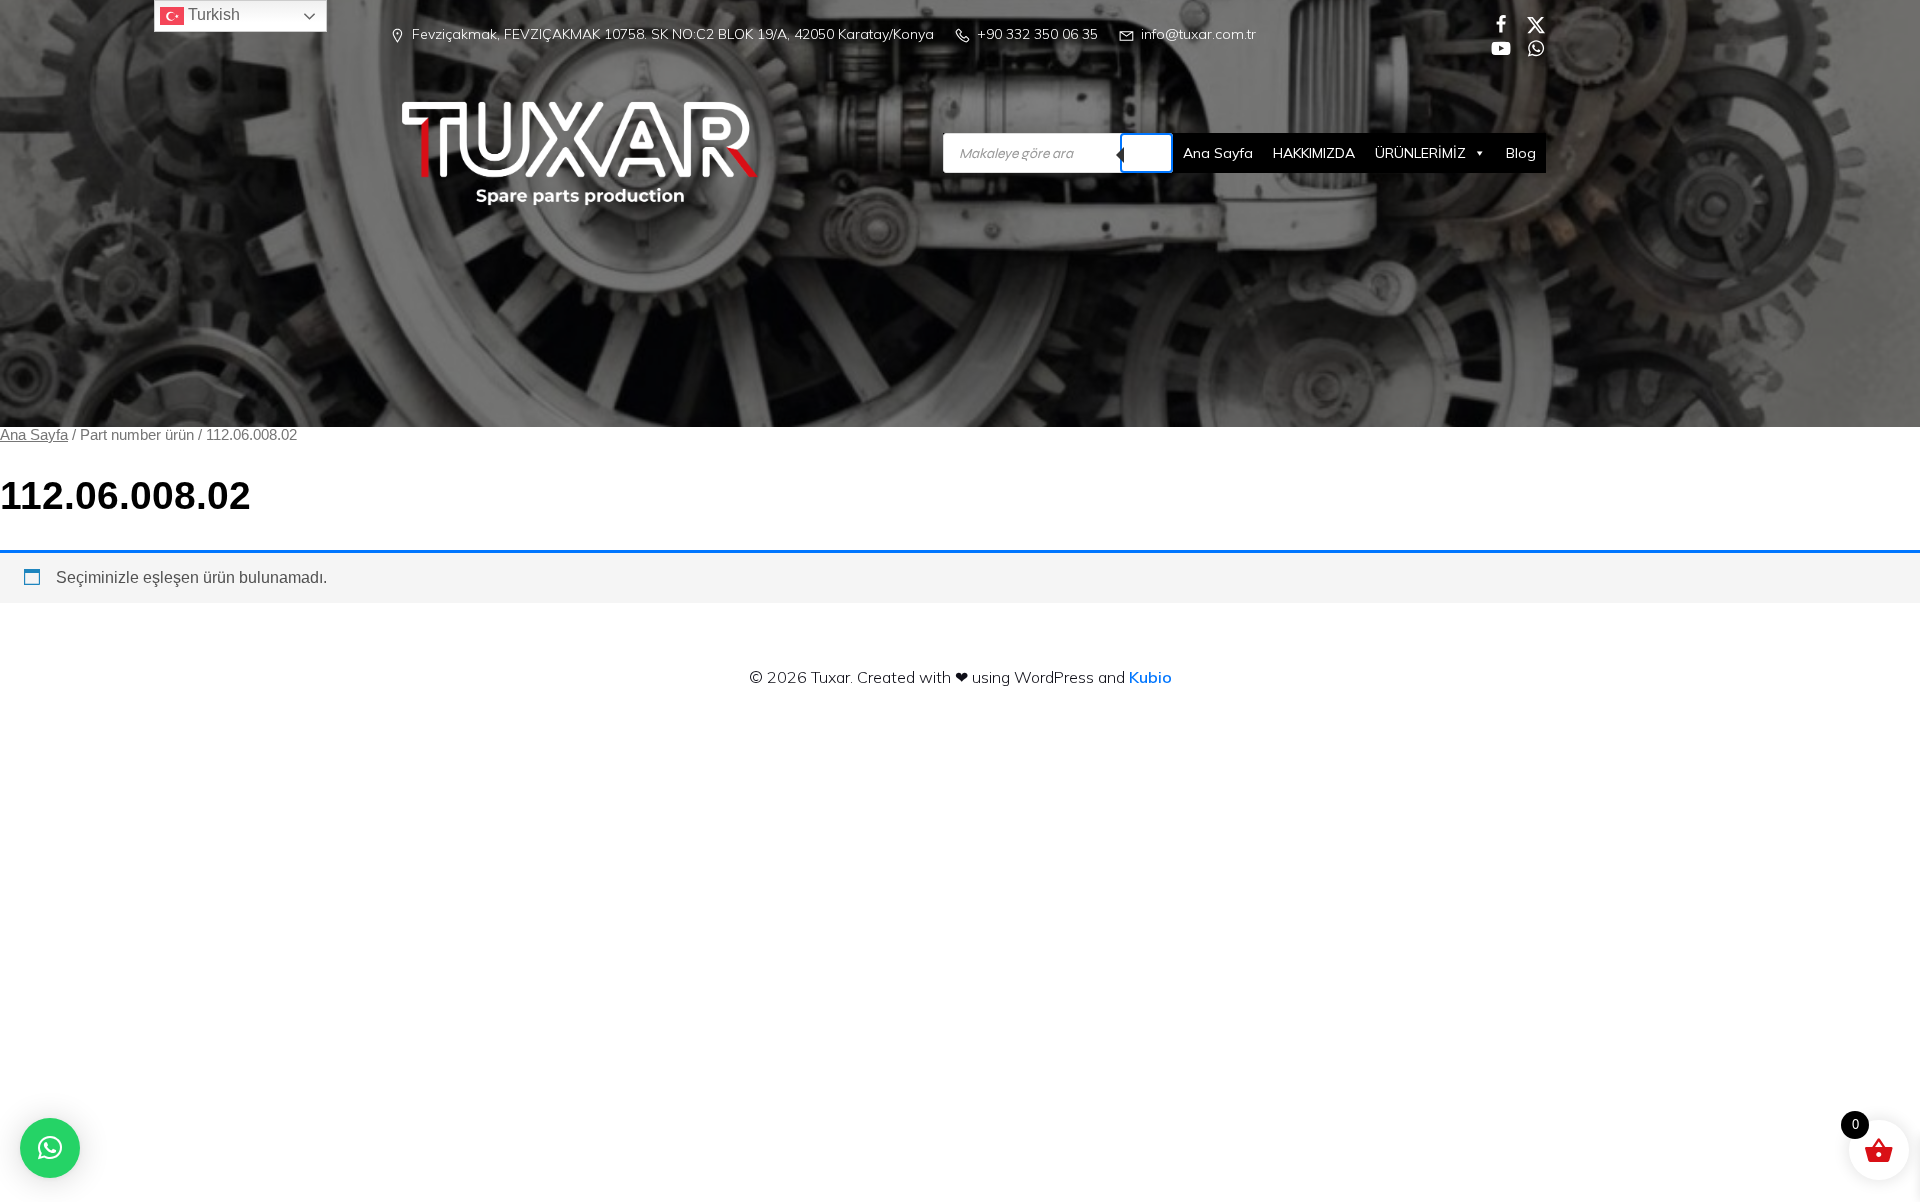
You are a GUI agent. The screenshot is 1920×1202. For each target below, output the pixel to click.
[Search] (1146, 153)
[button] (50, 1148)
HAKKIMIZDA (1314, 153)
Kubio (1150, 677)
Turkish (212, 14)
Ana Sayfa (1218, 153)
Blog (1521, 153)
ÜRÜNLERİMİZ (1420, 153)
